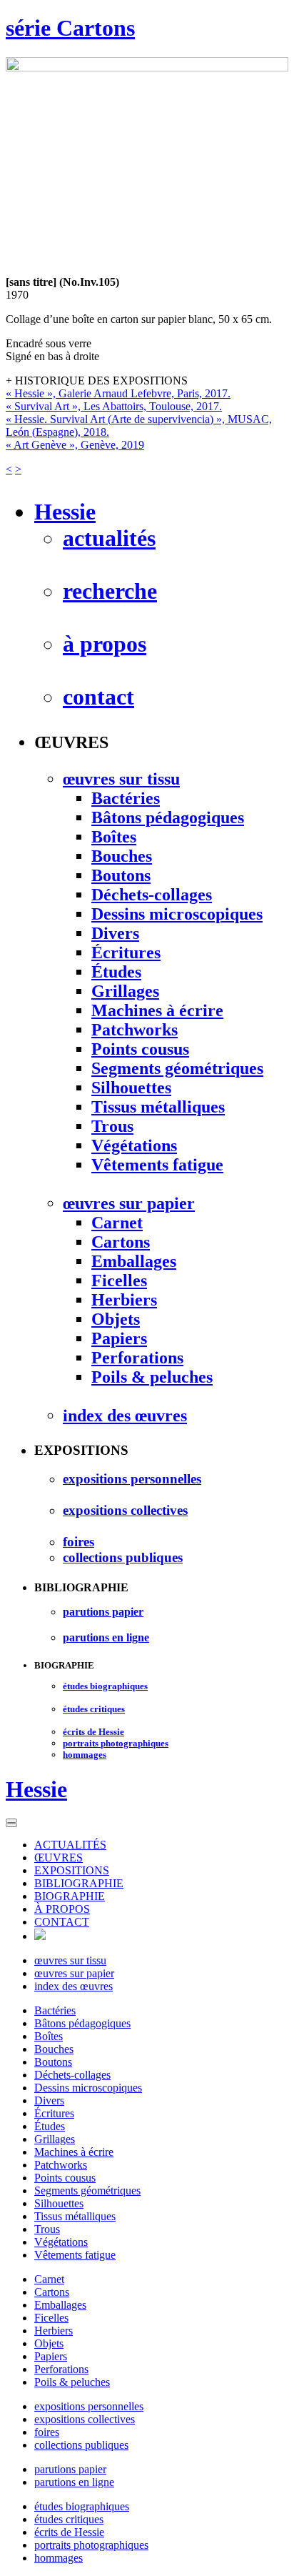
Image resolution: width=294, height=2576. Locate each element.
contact (98, 697)
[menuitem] (161, 1845)
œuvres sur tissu (70, 1960)
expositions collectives (85, 2419)
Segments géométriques (87, 2190)
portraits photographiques (91, 2545)
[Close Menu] (11, 1825)
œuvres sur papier (74, 1973)
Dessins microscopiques (88, 2088)
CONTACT (62, 1922)
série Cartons (70, 28)
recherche (110, 591)
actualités (109, 538)
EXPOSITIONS (72, 1870)
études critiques (69, 2519)
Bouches (54, 2049)
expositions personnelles (89, 2406)
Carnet (49, 2279)
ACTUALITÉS (70, 1845)
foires (47, 2432)
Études (50, 2126)
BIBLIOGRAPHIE (79, 1883)
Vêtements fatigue (75, 2255)
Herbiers (54, 2331)
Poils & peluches (72, 2382)
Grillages (55, 2139)
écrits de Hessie (69, 2532)
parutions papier (70, 2469)
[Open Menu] (11, 1821)
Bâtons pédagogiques (82, 2023)
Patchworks (61, 2165)
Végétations (61, 2242)
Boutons (53, 2062)
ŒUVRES (59, 1858)
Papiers (51, 2356)
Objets (49, 2343)
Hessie (36, 1789)
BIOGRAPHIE (70, 1896)
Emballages (60, 2305)
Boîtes (49, 2036)
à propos (105, 644)
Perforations (61, 2369)
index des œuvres (73, 1986)
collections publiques (81, 2445)
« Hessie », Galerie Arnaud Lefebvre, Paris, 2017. (118, 393)
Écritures (54, 2113)
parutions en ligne (74, 2482)
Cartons (52, 2292)
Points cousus (65, 2178)
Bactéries (55, 2010)
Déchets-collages (72, 2075)
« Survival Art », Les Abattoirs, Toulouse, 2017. (114, 406)
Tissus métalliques (75, 2216)
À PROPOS (62, 1909)
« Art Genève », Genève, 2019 (75, 445)
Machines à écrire (74, 2152)
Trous (47, 2229)
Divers (49, 2100)
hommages (59, 2558)
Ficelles (51, 2318)
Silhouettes (59, 2203)
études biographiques (82, 2506)
